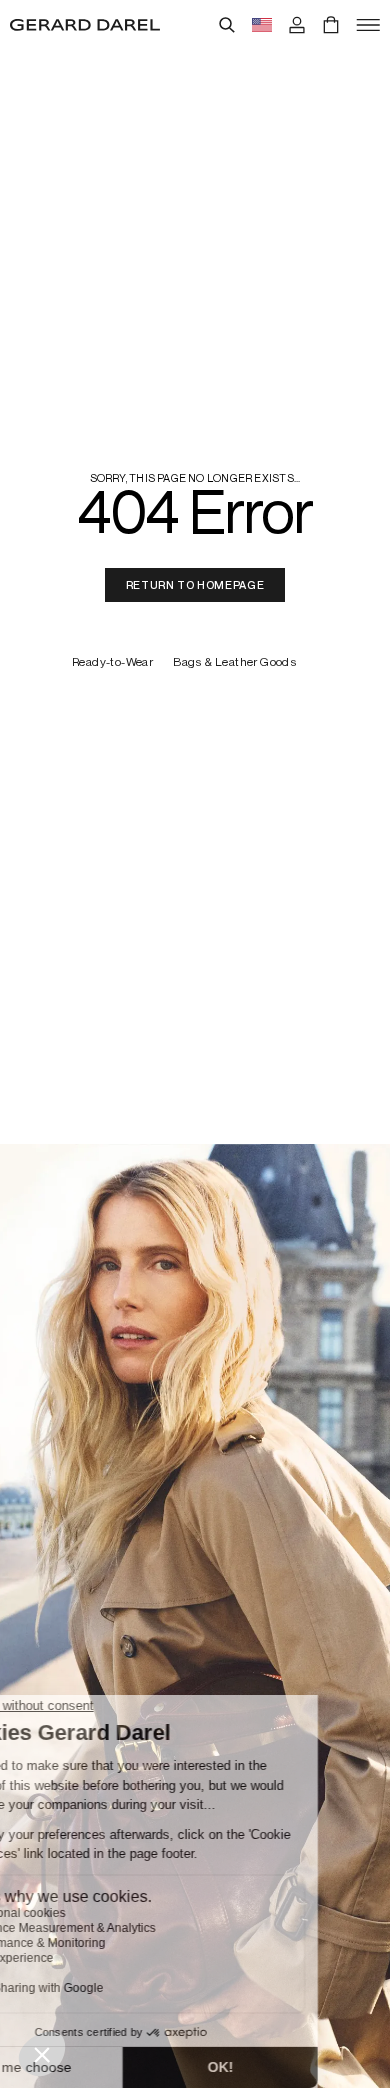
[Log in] (297, 25)
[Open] (368, 25)
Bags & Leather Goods (236, 662)
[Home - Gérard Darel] (85, 25)
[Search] (227, 25)
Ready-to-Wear (112, 662)
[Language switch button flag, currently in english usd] (262, 25)
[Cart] (331, 25)
